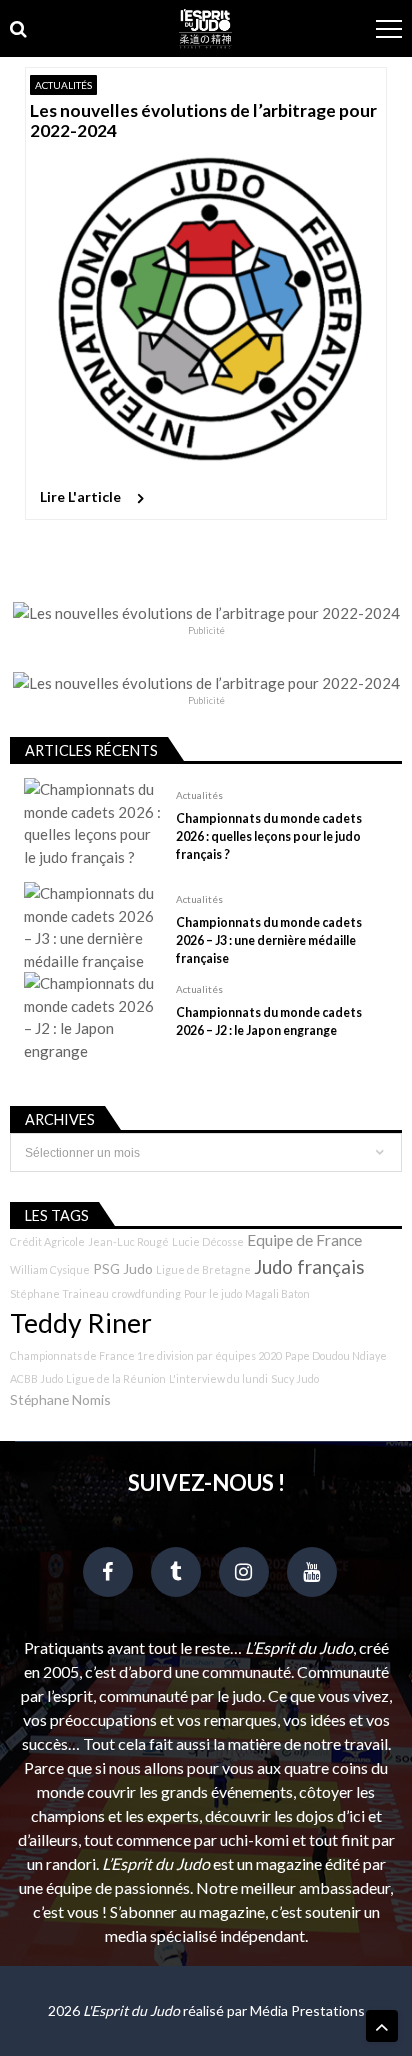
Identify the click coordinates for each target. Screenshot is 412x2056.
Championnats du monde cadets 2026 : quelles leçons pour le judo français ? (269, 836)
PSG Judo (123, 1268)
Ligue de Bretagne (203, 1269)
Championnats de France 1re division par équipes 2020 (146, 1355)
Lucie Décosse (208, 1241)
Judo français (309, 1267)
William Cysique (50, 1269)
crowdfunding (146, 1293)
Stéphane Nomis (60, 1399)
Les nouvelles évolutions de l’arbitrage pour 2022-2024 (203, 120)
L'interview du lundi (218, 1378)
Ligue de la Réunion (116, 1378)
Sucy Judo (295, 1378)
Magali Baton (277, 1293)
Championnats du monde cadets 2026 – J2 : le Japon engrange (269, 1021)
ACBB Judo (36, 1378)
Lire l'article (80, 496)
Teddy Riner (81, 1323)
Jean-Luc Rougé (128, 1241)
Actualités (63, 85)
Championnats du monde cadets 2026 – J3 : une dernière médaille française (269, 940)
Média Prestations (307, 2010)
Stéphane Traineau (59, 1293)
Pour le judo (213, 1293)
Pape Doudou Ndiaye (336, 1355)
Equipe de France (304, 1240)
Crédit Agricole (47, 1241)
